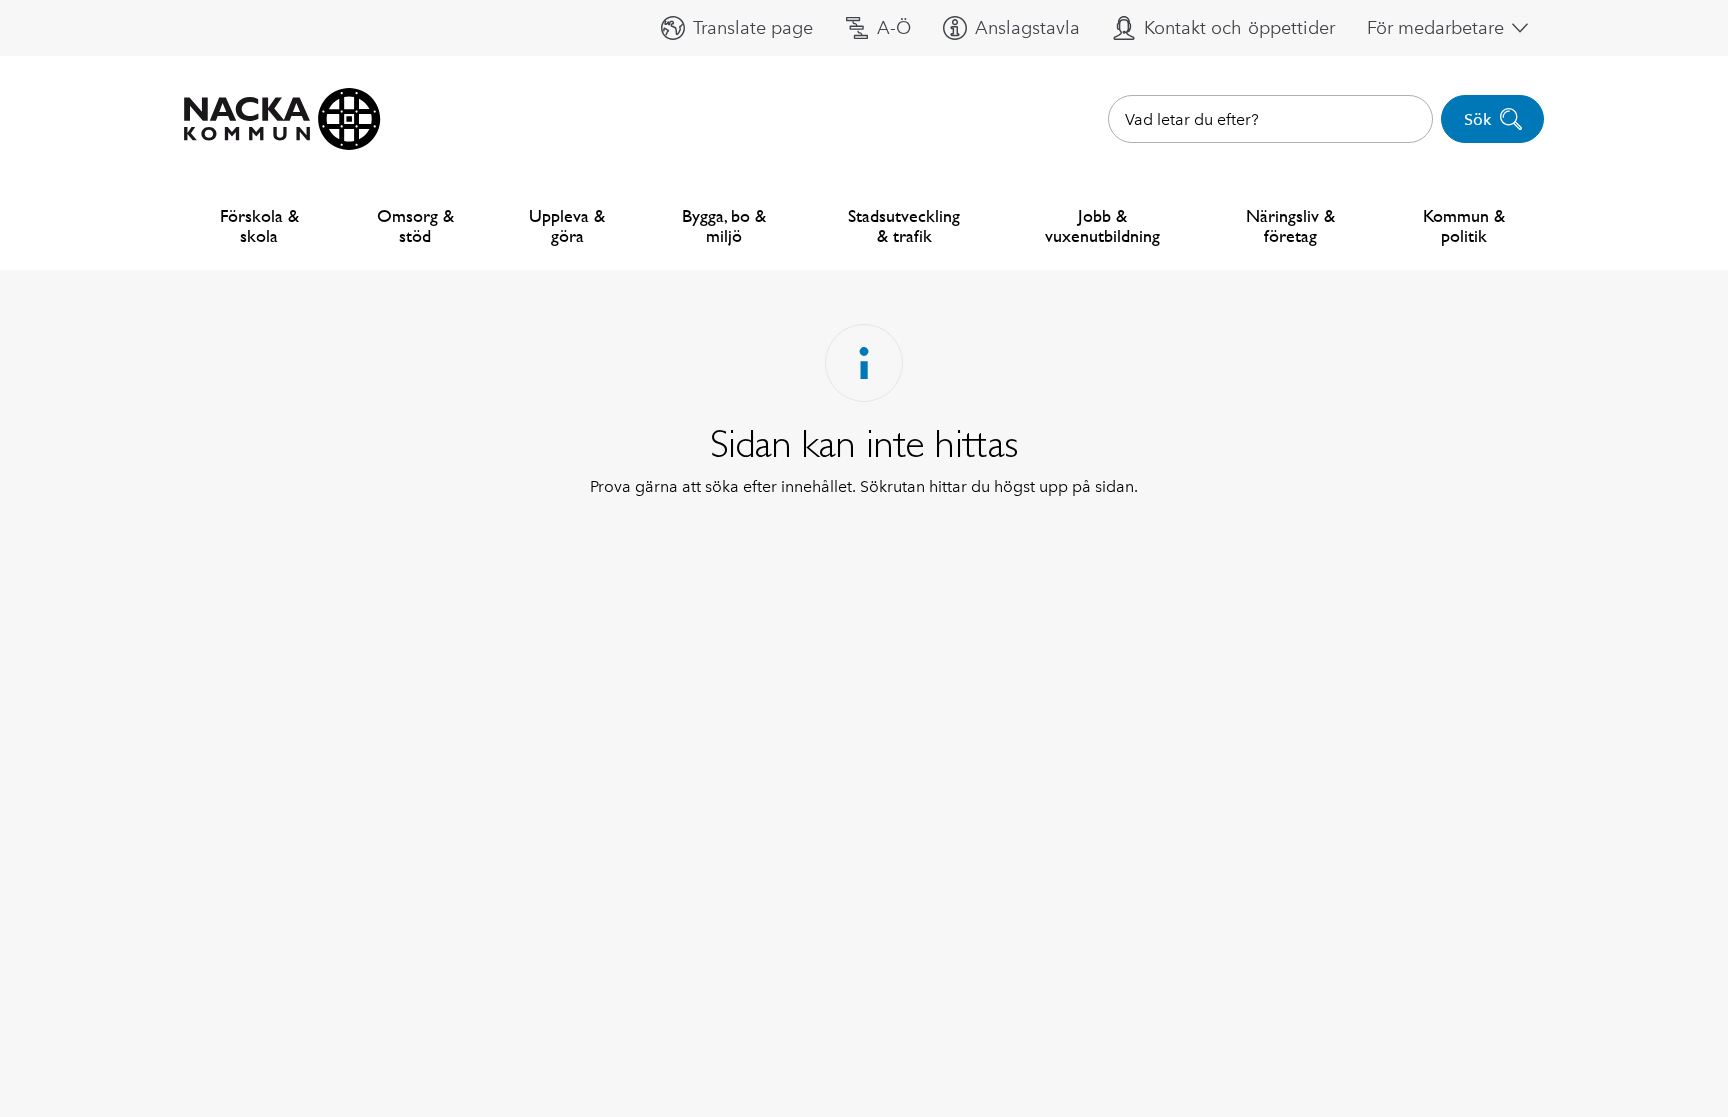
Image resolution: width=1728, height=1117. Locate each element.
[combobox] (1270, 119)
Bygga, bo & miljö (724, 225)
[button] (737, 28)
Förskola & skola (259, 225)
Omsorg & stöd (415, 225)
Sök (1477, 119)
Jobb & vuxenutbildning (1102, 225)
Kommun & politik (1464, 225)
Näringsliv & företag (1290, 225)
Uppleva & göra (567, 225)
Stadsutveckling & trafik (904, 225)
